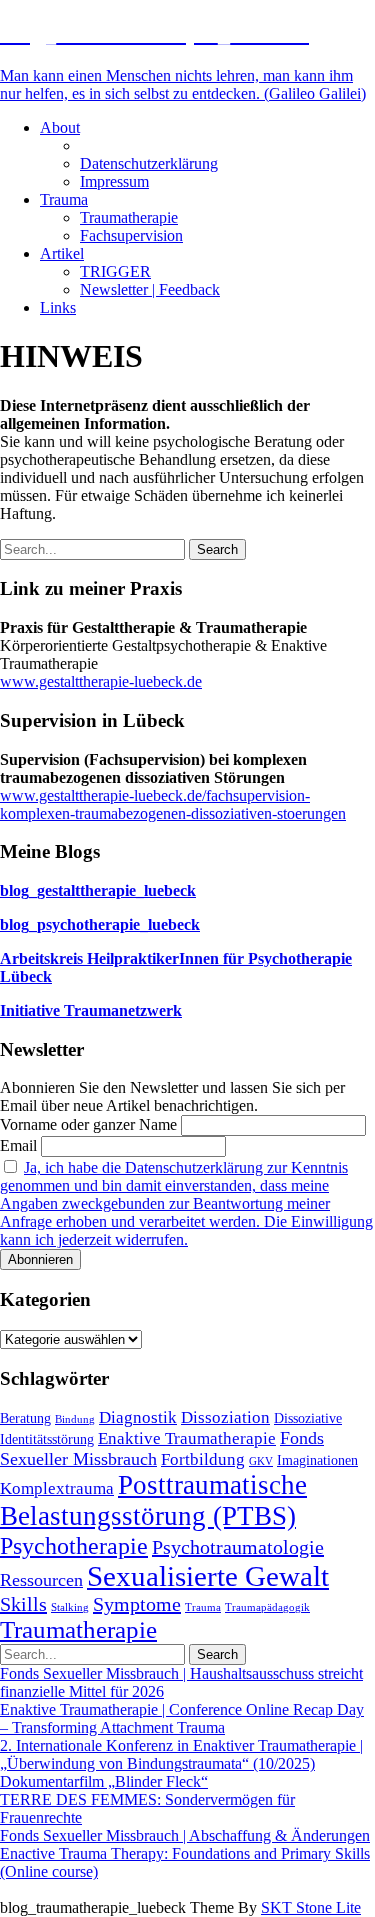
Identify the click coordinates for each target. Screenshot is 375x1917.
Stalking (70, 1607)
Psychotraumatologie (238, 1547)
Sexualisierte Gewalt (208, 1576)
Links (58, 307)
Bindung (75, 1419)
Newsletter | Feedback (150, 289)
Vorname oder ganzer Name (88, 1124)
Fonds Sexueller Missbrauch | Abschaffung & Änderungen (185, 1835)
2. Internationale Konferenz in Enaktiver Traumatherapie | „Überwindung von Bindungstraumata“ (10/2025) (181, 1754)
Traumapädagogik (267, 1607)
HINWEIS (114, 145)
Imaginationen (317, 1460)
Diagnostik (138, 1417)
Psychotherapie (74, 1545)
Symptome (137, 1604)
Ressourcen (41, 1580)
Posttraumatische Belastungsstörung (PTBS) (153, 1500)
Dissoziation (225, 1417)
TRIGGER (115, 271)
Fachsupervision (131, 235)
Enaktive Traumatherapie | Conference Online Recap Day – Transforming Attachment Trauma (182, 1718)
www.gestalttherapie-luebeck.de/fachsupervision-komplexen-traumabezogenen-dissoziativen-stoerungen (173, 804)
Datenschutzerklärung (149, 163)
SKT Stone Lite (311, 1907)
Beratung (25, 1418)
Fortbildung (203, 1459)
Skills (23, 1604)
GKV (261, 1461)
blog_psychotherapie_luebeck (100, 924)
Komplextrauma (57, 1488)
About (60, 127)
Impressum (114, 181)
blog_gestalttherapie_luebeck (98, 890)
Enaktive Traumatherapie (187, 1438)
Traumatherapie (129, 217)
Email (18, 1145)
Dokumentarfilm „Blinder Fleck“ (104, 1781)
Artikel (62, 253)
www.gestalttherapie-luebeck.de (101, 681)
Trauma (64, 199)
